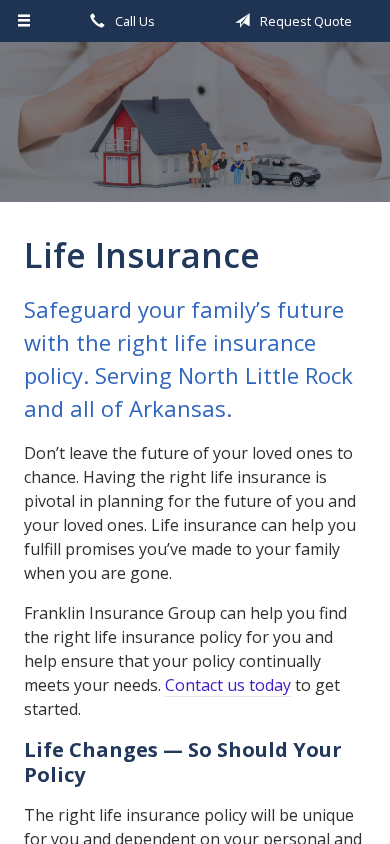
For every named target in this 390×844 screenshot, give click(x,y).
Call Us (133, 21)
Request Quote (304, 21)
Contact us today (228, 685)
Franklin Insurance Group (195, 131)
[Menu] (24, 21)
